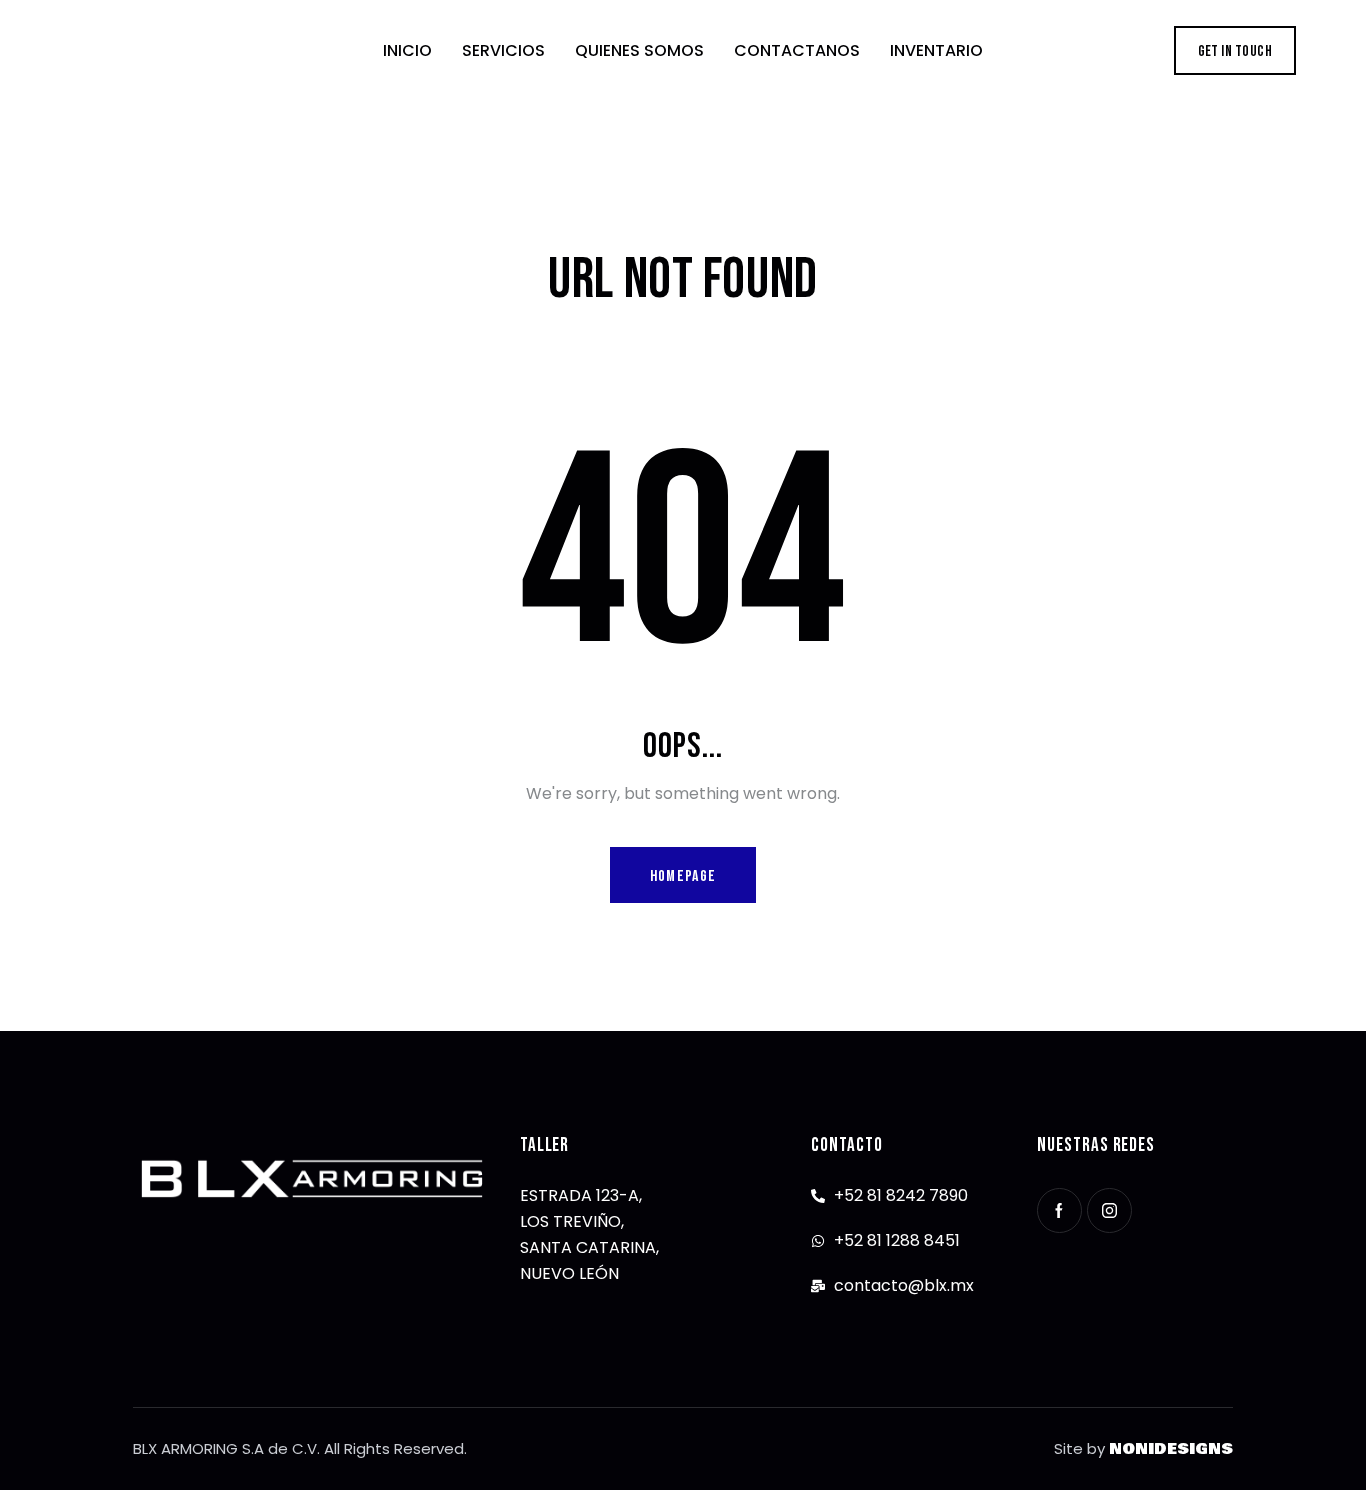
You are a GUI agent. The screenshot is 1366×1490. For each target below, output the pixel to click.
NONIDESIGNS (1171, 1449)
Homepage (683, 876)
